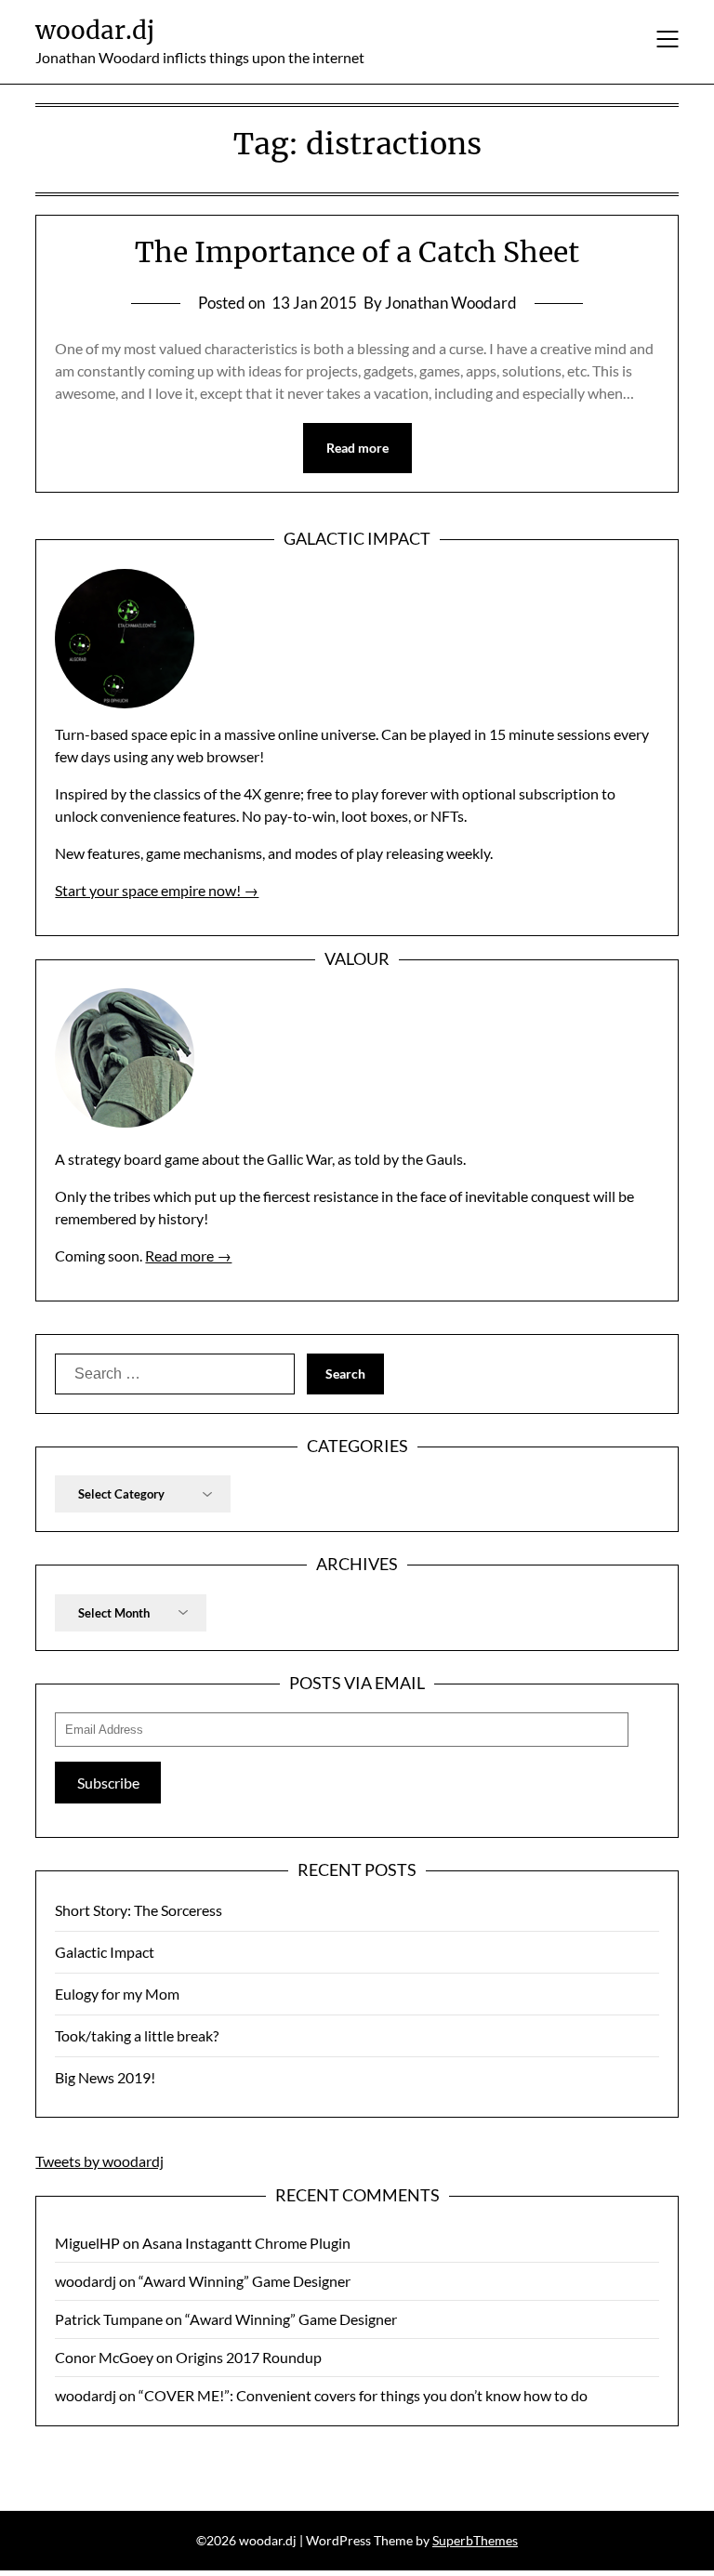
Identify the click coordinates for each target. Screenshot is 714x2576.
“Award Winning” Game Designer (245, 2281)
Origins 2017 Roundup (249, 2357)
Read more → (188, 1255)
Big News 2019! (105, 2077)
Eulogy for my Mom (117, 1994)
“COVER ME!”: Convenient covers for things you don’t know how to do (363, 2395)
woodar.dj (95, 30)
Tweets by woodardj (99, 2161)
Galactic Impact (105, 1952)
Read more (357, 448)
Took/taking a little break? (137, 2035)
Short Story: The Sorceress (139, 1910)
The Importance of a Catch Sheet (357, 252)
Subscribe (108, 1783)
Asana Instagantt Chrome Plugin (246, 2243)
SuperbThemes (475, 2540)
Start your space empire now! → (157, 890)
